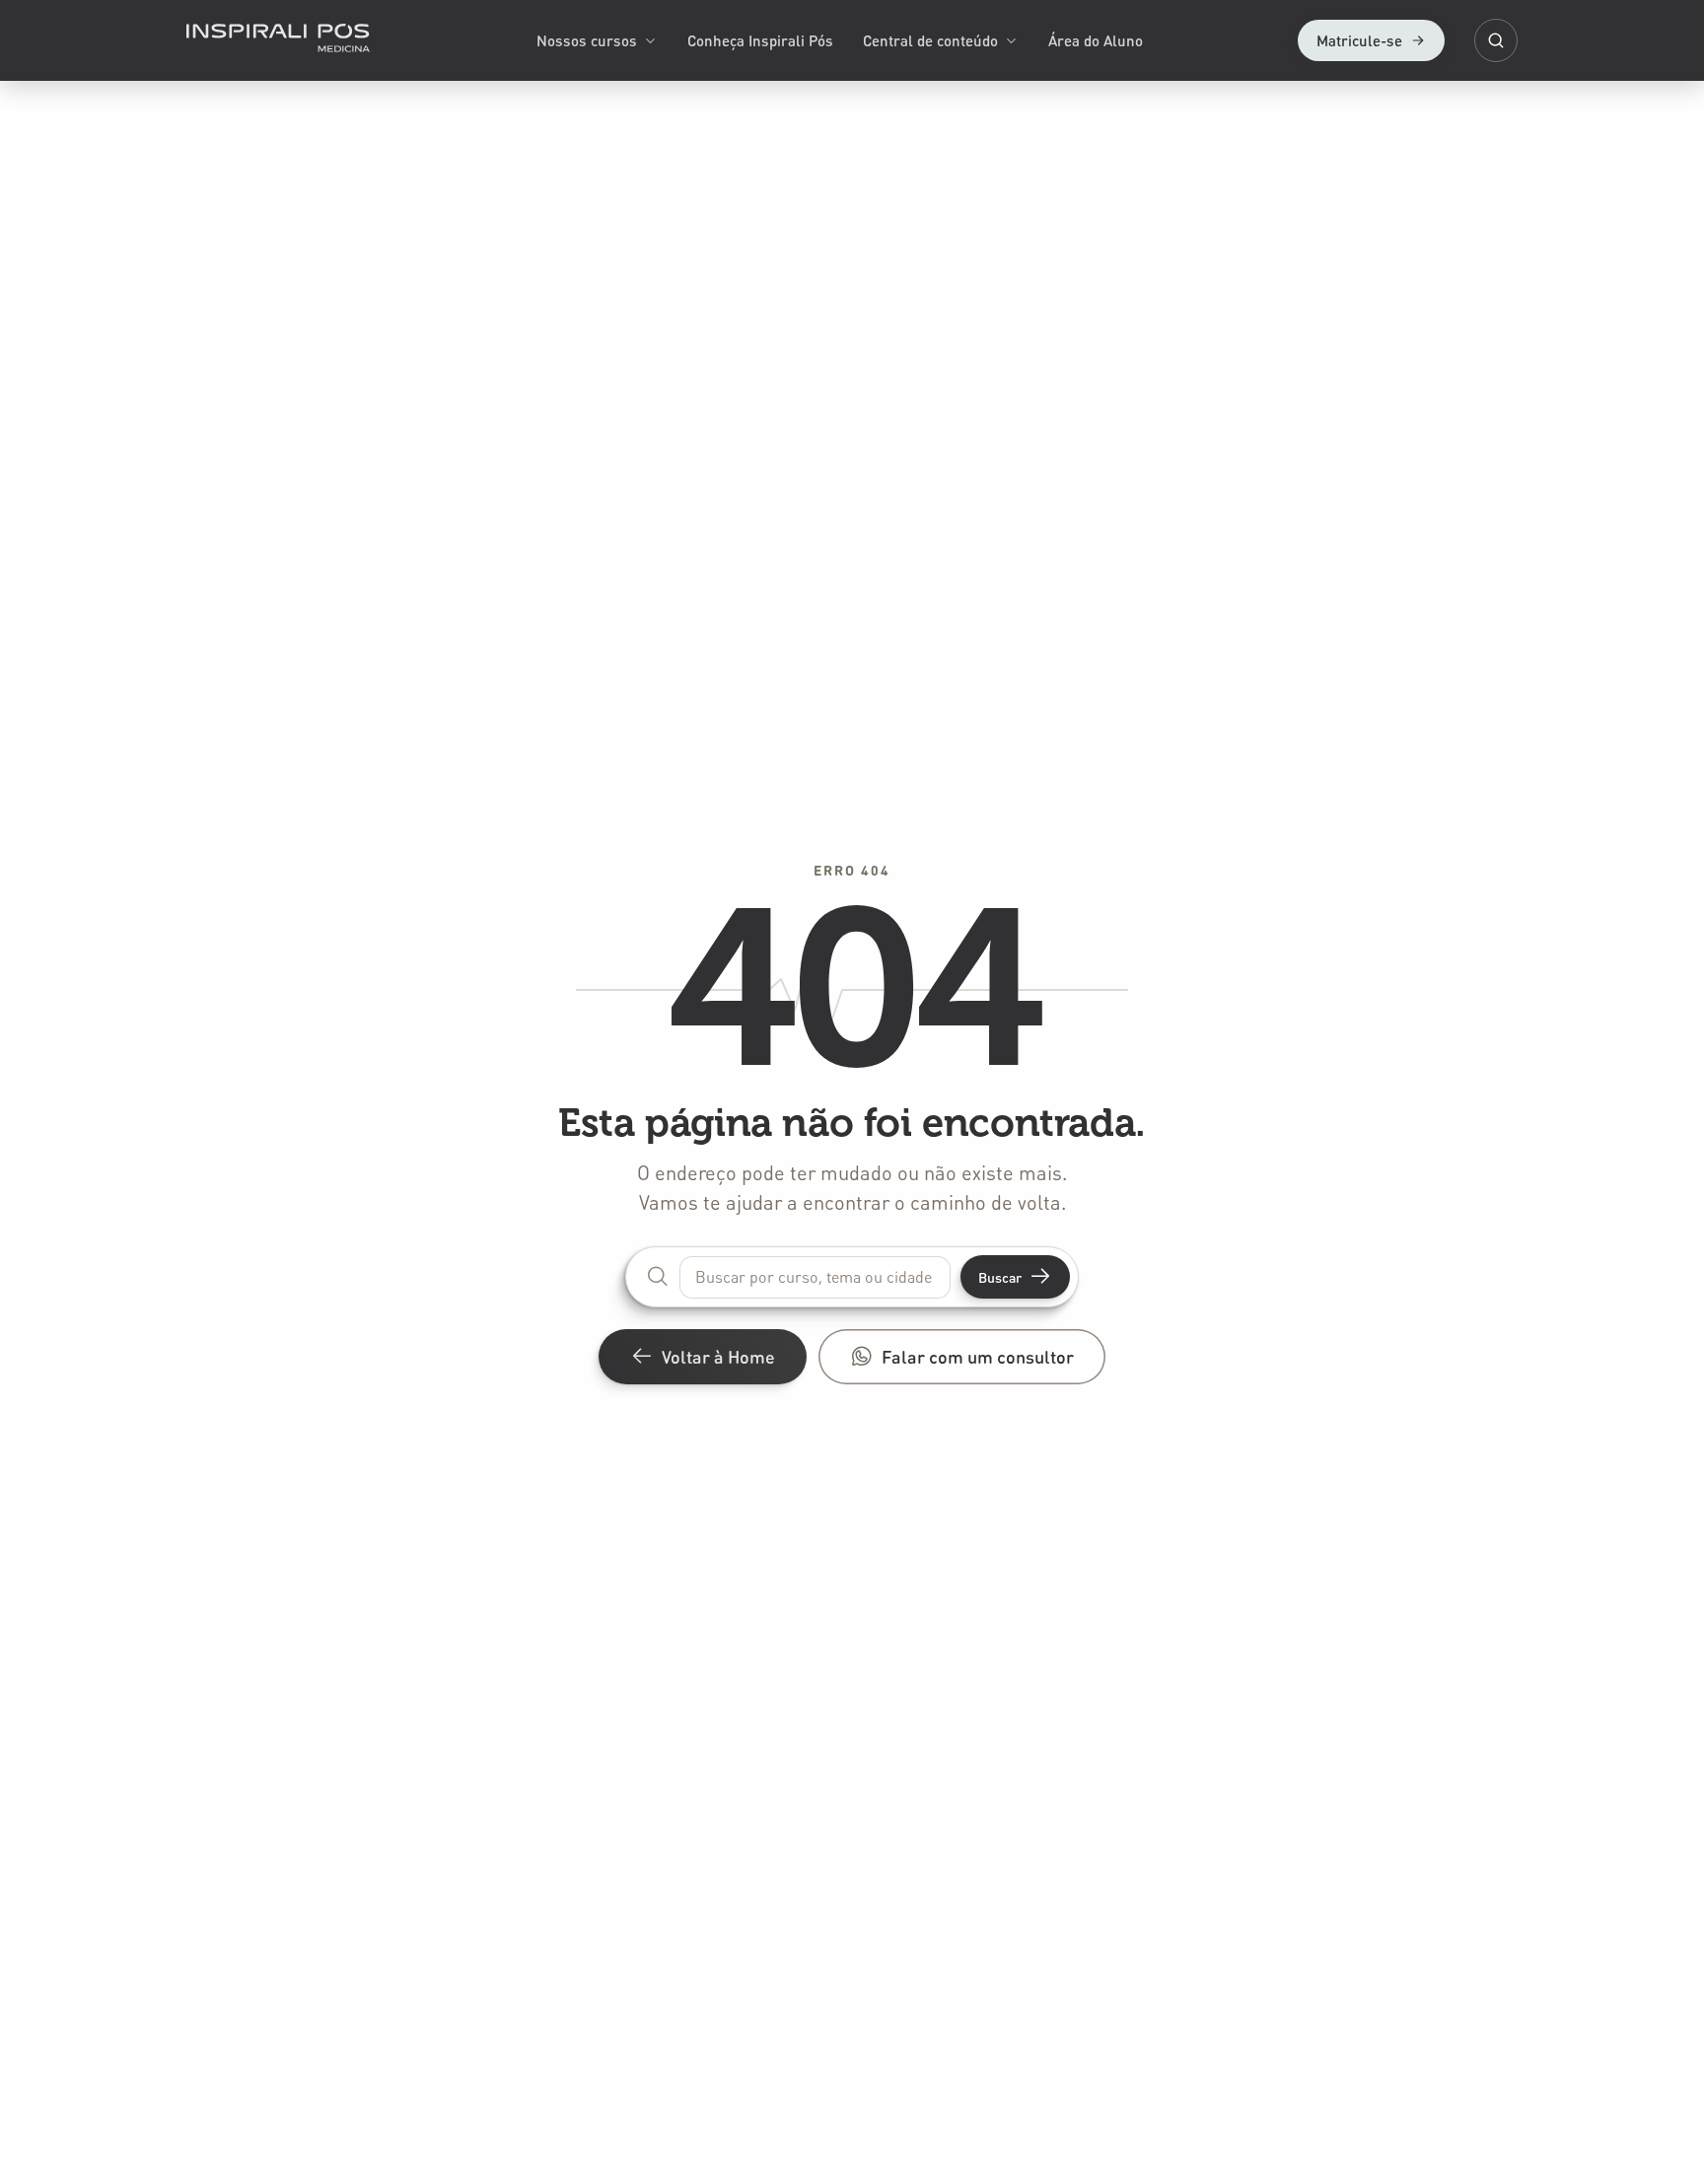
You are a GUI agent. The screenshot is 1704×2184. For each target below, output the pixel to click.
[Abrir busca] (1496, 40)
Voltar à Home (718, 1356)
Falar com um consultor (978, 1356)
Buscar (1000, 1277)
